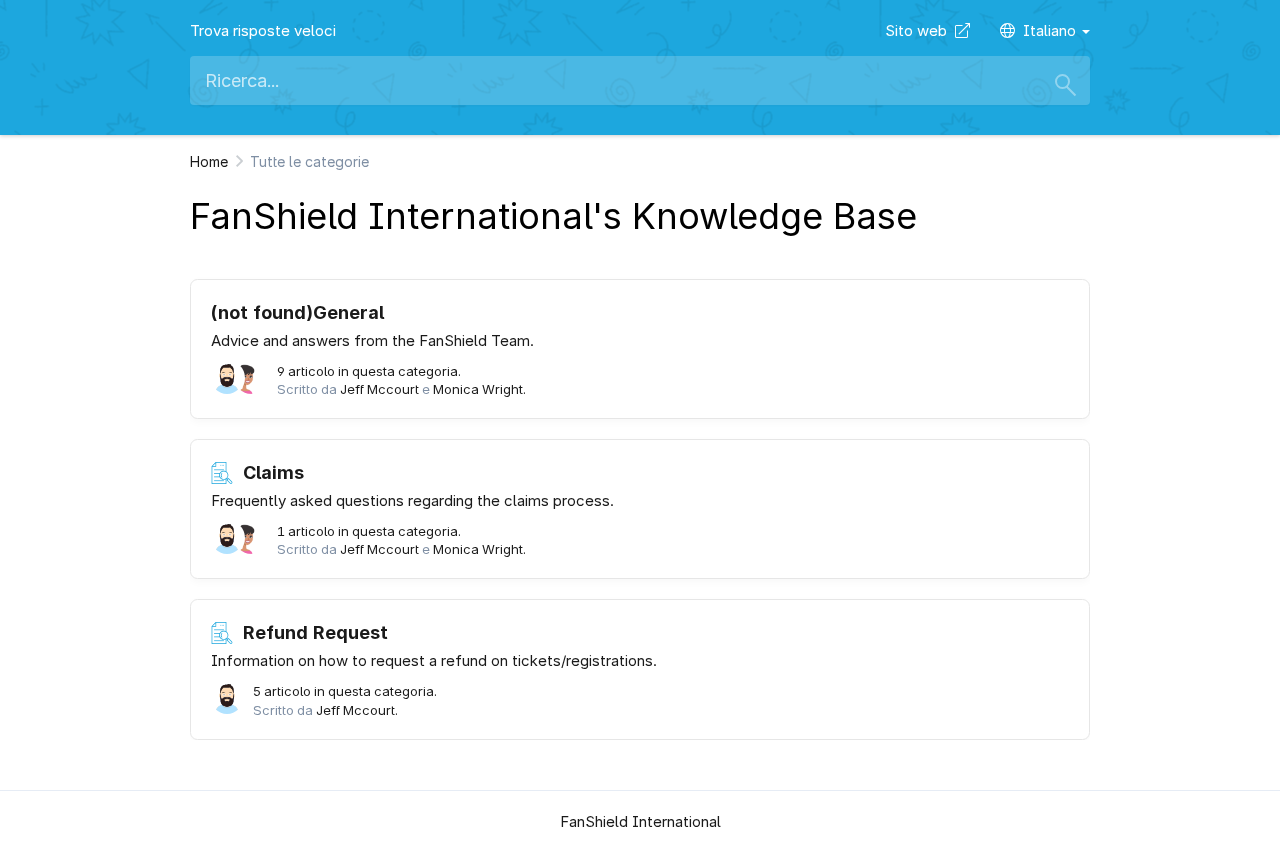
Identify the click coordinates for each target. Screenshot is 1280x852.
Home (209, 161)
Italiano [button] (1051, 30)
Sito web (920, 30)
